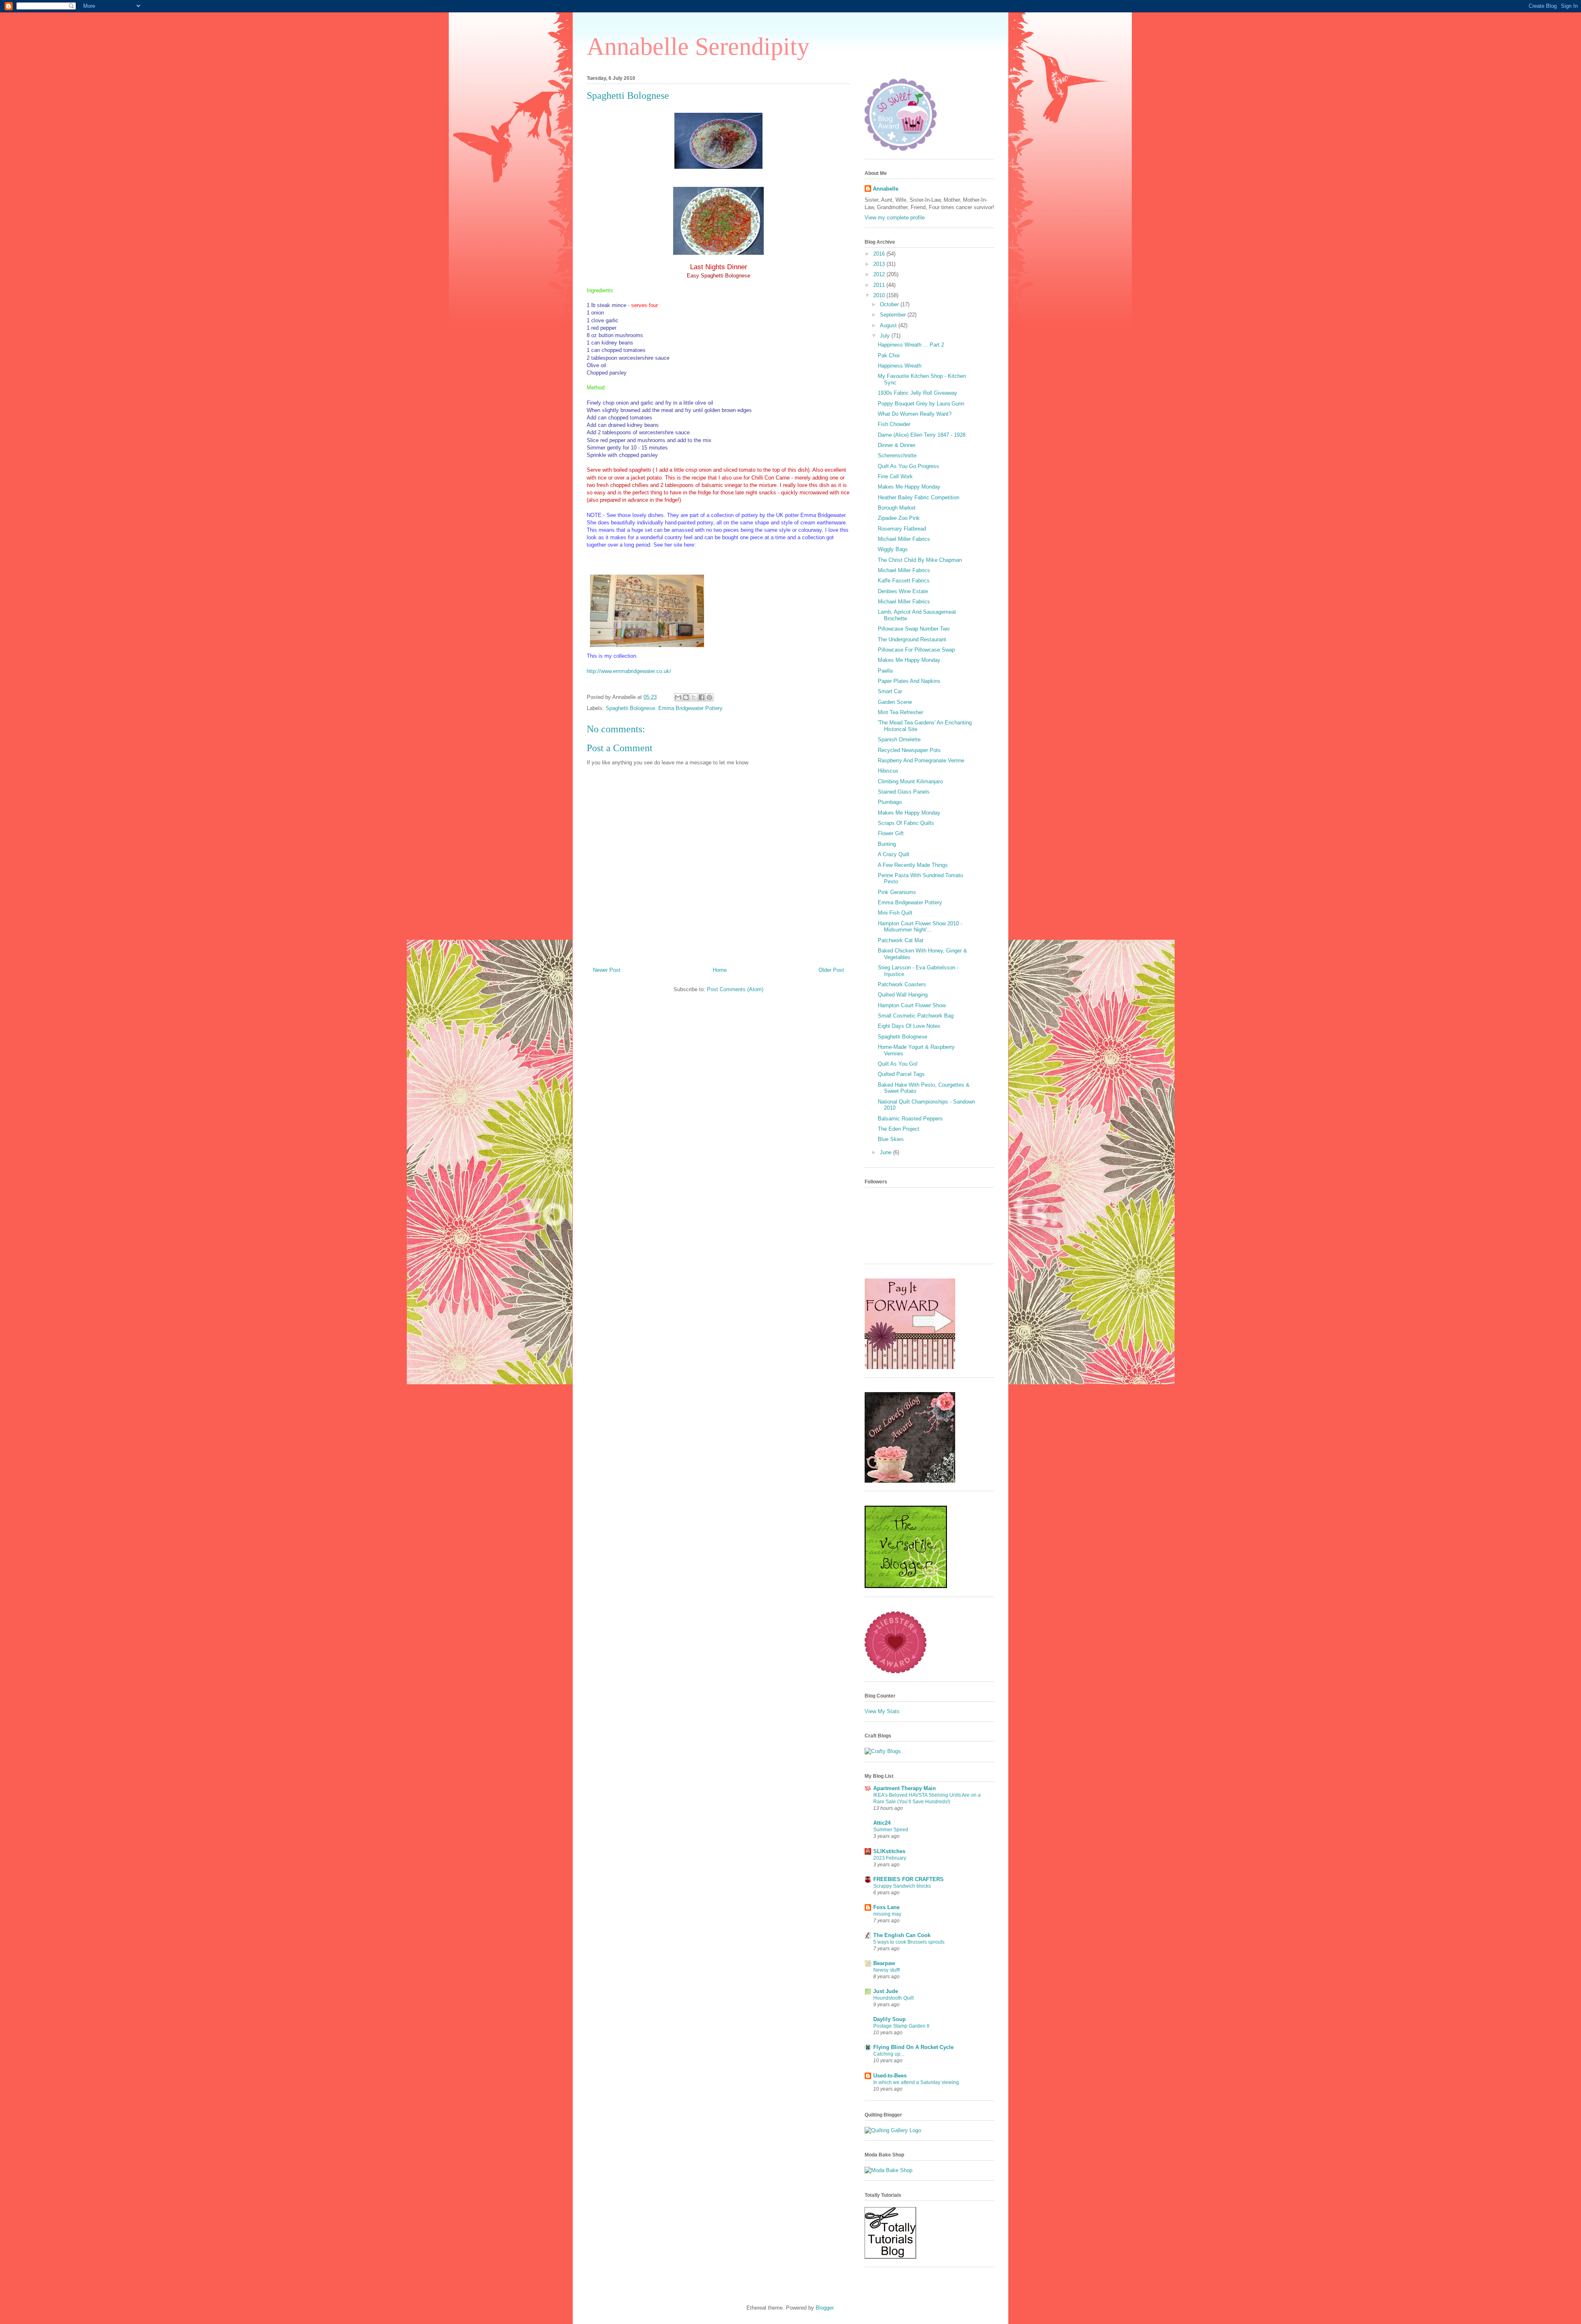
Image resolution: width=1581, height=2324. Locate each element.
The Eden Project (899, 1129)
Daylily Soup (890, 2019)
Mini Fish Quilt (895, 913)
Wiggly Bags (893, 549)
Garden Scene (895, 702)
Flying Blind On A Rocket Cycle (913, 2047)
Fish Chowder (894, 424)
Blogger (824, 2308)
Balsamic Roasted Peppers (910, 1119)
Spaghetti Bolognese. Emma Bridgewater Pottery (664, 708)
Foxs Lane (886, 1907)
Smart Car (890, 691)
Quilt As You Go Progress (908, 466)
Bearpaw (884, 1963)
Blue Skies (891, 1139)
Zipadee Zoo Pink (899, 518)
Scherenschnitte (897, 455)
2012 (880, 274)
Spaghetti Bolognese (628, 95)
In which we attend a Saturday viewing (916, 2082)
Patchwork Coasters (902, 984)
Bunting (887, 844)
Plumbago (890, 802)
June (886, 1152)
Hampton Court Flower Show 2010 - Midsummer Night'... (920, 927)
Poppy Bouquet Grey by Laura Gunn (921, 404)
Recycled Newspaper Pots (909, 750)
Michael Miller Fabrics (904, 539)
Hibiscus (888, 771)
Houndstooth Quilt (893, 1998)
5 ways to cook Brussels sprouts (909, 1942)
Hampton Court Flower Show (912, 1005)
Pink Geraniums (897, 892)
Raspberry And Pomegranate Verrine (921, 760)
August (889, 325)
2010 (880, 295)
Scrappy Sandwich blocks (902, 1886)
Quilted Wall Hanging (903, 995)
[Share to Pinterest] (709, 697)
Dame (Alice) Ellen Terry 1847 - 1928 (922, 435)
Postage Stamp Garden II (901, 2026)
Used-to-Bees (890, 2076)
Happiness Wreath (900, 366)
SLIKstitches (889, 1851)
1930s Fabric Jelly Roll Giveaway (918, 393)
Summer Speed (891, 1830)
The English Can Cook (902, 1935)
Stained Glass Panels (904, 792)
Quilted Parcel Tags (901, 1074)
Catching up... (889, 2054)
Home (720, 970)
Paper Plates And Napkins (909, 681)
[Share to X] (694, 697)
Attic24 (882, 1823)
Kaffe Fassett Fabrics (904, 581)
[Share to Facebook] (702, 697)
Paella (885, 671)
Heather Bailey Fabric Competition (919, 497)
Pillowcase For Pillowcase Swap (916, 650)
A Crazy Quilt (894, 854)
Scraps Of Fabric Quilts (906, 823)
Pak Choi (889, 355)
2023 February (890, 1858)
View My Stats (882, 1711)
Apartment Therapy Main (905, 1788)
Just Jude (886, 1991)
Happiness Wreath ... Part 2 (911, 345)
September (894, 315)
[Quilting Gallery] (893, 2130)
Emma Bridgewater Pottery (910, 902)
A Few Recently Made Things (913, 865)
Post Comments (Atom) (735, 989)
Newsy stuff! (887, 1970)
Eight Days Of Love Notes (909, 1026)
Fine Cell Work (895, 476)
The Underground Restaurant (912, 639)
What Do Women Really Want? (915, 414)
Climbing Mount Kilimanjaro (910, 781)
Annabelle (886, 189)
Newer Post (607, 970)
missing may (887, 1914)
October (890, 304)
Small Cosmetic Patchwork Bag (916, 1016)
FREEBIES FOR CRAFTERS (908, 1879)
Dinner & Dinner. (897, 445)
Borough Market (897, 508)
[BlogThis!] (686, 697)
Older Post (831, 970)
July (886, 336)
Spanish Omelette (899, 739)
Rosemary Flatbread (902, 529)
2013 (880, 264)
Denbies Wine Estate (903, 591)
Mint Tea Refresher (900, 712)
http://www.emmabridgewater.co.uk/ (629, 671)
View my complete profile (895, 218)
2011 (880, 285)
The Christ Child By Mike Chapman (920, 560)
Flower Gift (891, 833)
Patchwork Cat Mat (901, 940)
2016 (880, 254)
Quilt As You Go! (898, 1064)
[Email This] (678, 697)
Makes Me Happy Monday (909, 487)
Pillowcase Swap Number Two (914, 629)
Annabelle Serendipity (698, 47)
